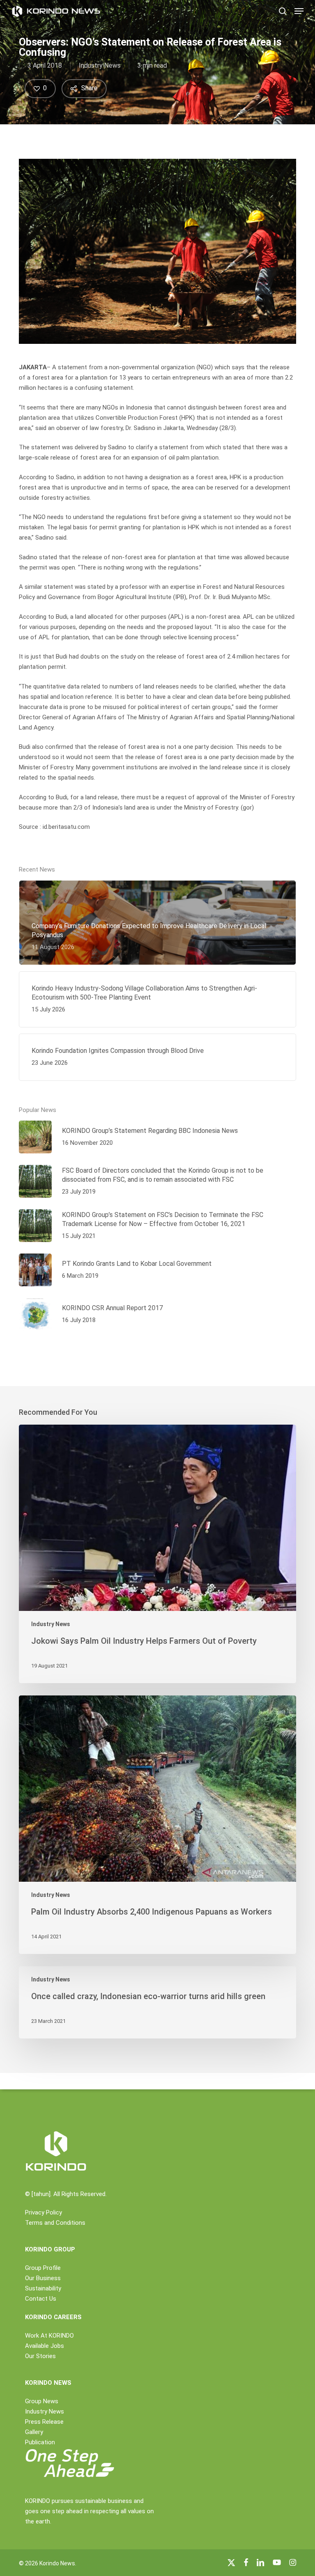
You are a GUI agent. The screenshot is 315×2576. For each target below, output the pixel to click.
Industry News (100, 65)
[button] (299, 11)
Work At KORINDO (49, 2336)
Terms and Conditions (55, 2223)
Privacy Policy (43, 2212)
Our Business (43, 2278)
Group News (42, 2401)
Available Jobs (45, 2346)
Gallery (34, 2432)
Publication (40, 2442)
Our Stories (40, 2356)
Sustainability (43, 2288)
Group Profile (43, 2268)
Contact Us (41, 2299)
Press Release (44, 2422)
